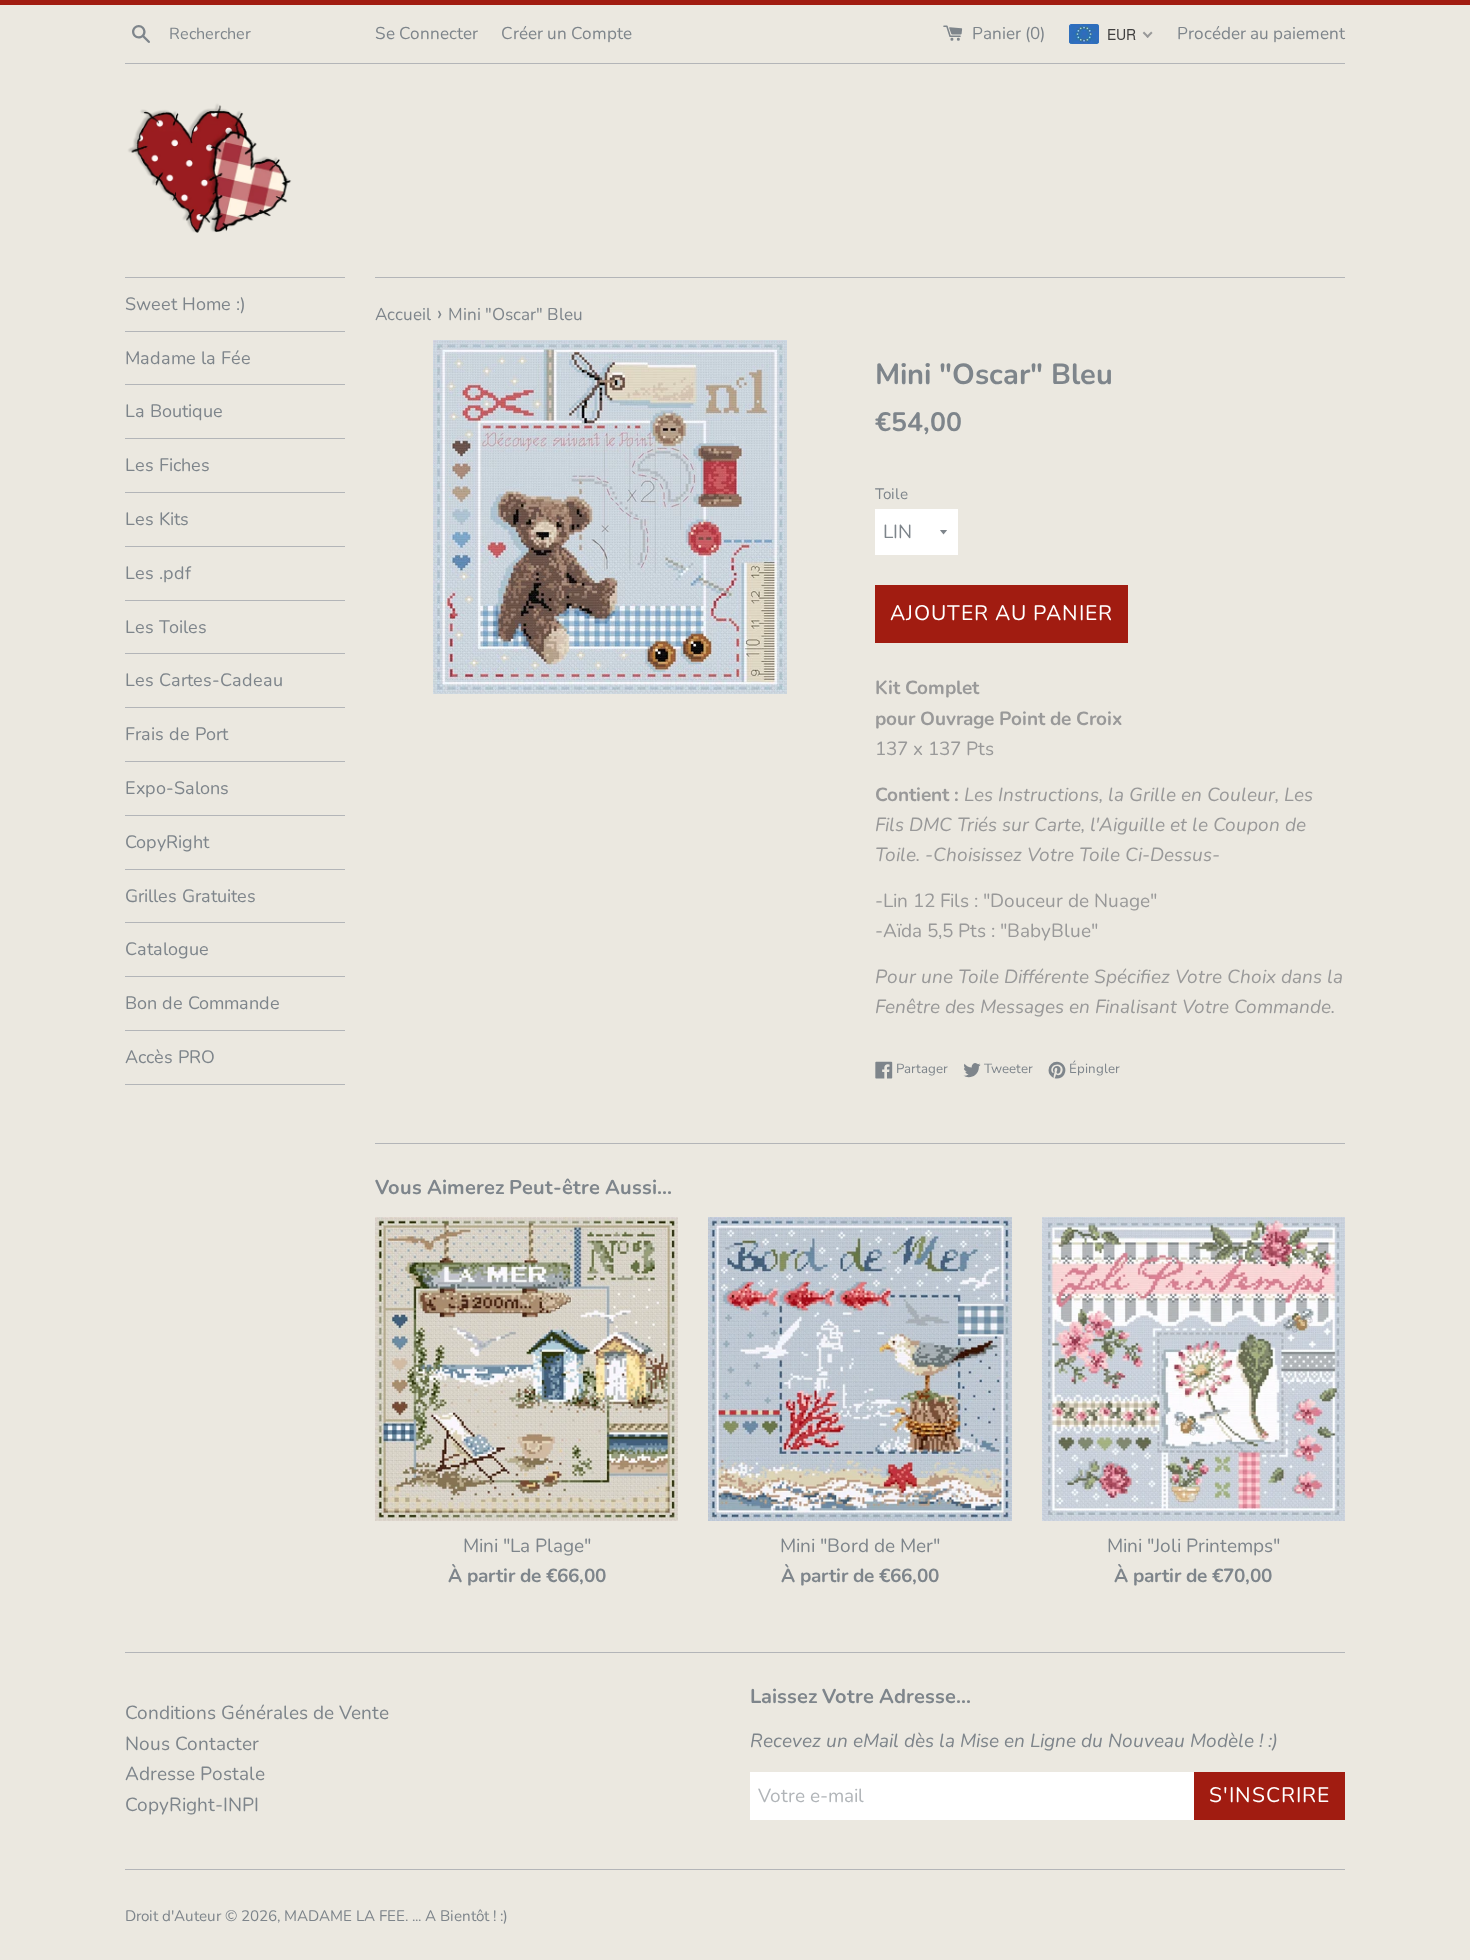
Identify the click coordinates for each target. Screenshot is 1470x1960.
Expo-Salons (177, 788)
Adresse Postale (195, 1774)
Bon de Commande (202, 1003)
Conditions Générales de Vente (257, 1713)
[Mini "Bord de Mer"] (859, 1368)
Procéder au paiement (1261, 33)
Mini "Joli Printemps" (1193, 1546)
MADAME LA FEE (344, 1916)
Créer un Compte (566, 33)
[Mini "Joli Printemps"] (1193, 1368)
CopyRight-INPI (192, 1805)
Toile (891, 494)
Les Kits (157, 519)
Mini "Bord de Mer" (860, 1546)
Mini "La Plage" (527, 1546)
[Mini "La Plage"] (526, 1368)
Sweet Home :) (185, 304)
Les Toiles (166, 627)
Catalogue (167, 949)
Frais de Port (176, 734)
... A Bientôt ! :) (460, 1916)
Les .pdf (158, 573)
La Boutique (174, 411)
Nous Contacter (192, 1744)
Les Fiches (167, 465)
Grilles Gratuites (190, 896)
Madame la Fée (188, 358)
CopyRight (167, 842)
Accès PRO (170, 1057)
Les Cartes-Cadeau (204, 680)
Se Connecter (426, 33)
